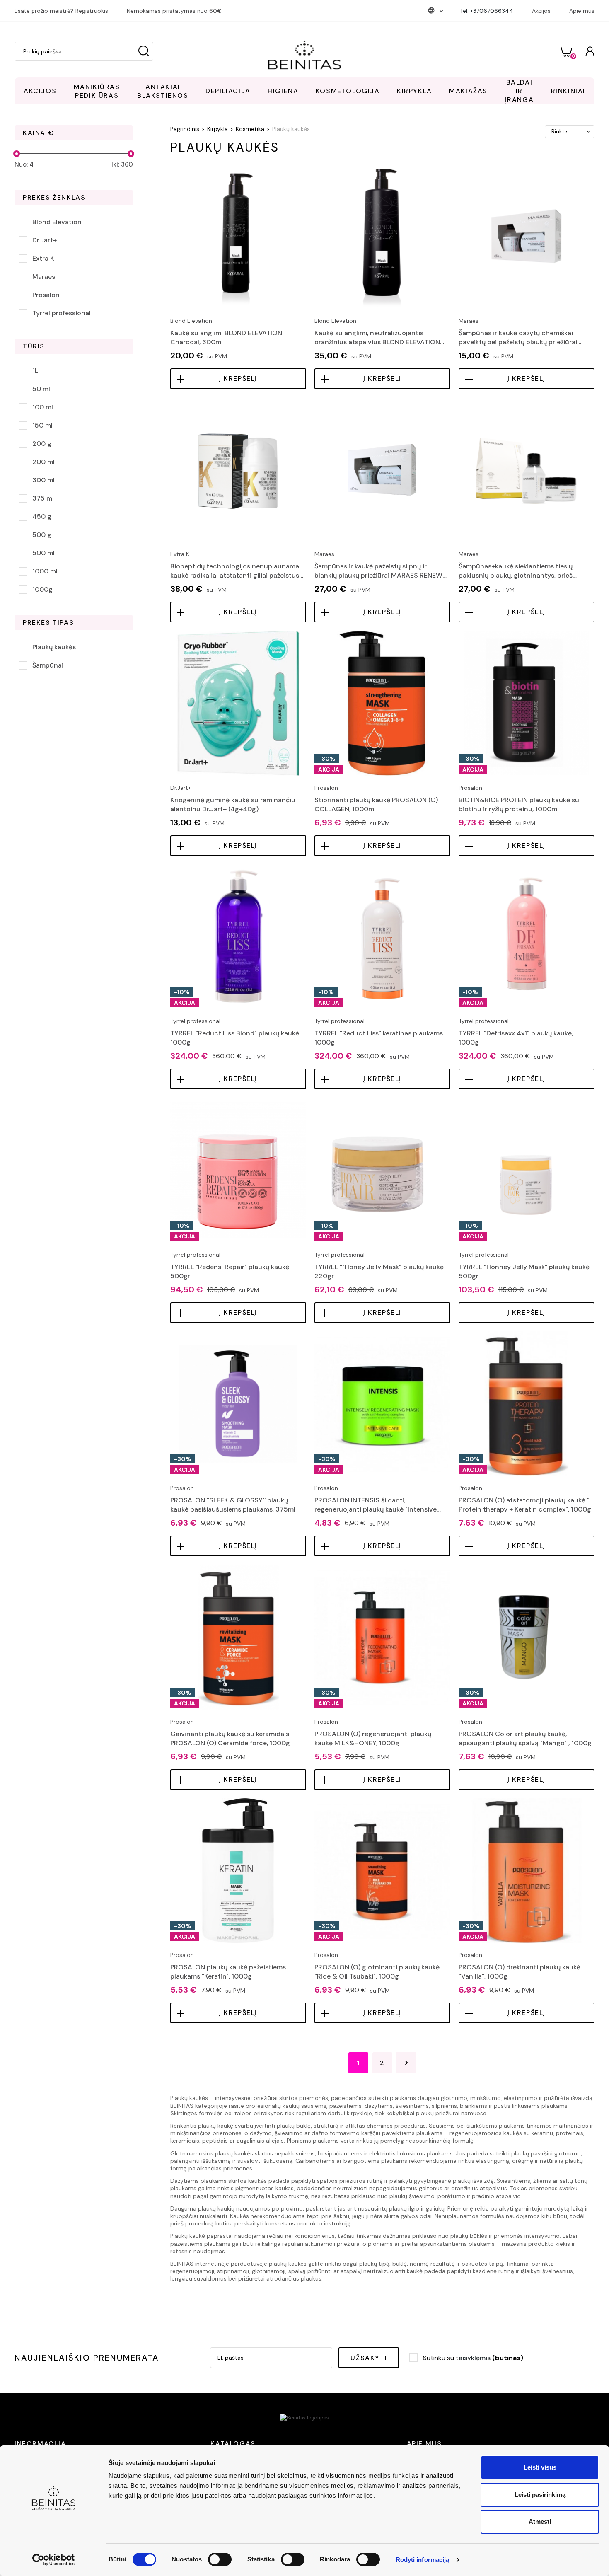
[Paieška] (144, 51)
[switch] (220, 2559)
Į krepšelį (238, 379)
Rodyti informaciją (423, 2560)
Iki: (122, 164)
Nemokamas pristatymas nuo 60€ (174, 11)
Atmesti (540, 2522)
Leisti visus (540, 2467)
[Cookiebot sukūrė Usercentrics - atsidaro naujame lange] (54, 2560)
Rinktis (560, 131)
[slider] (17, 154)
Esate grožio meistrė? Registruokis (61, 11)
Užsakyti (369, 2358)
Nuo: (24, 164)
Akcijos (541, 11)
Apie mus (582, 11)
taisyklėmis (473, 2358)
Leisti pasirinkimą (540, 2495)
